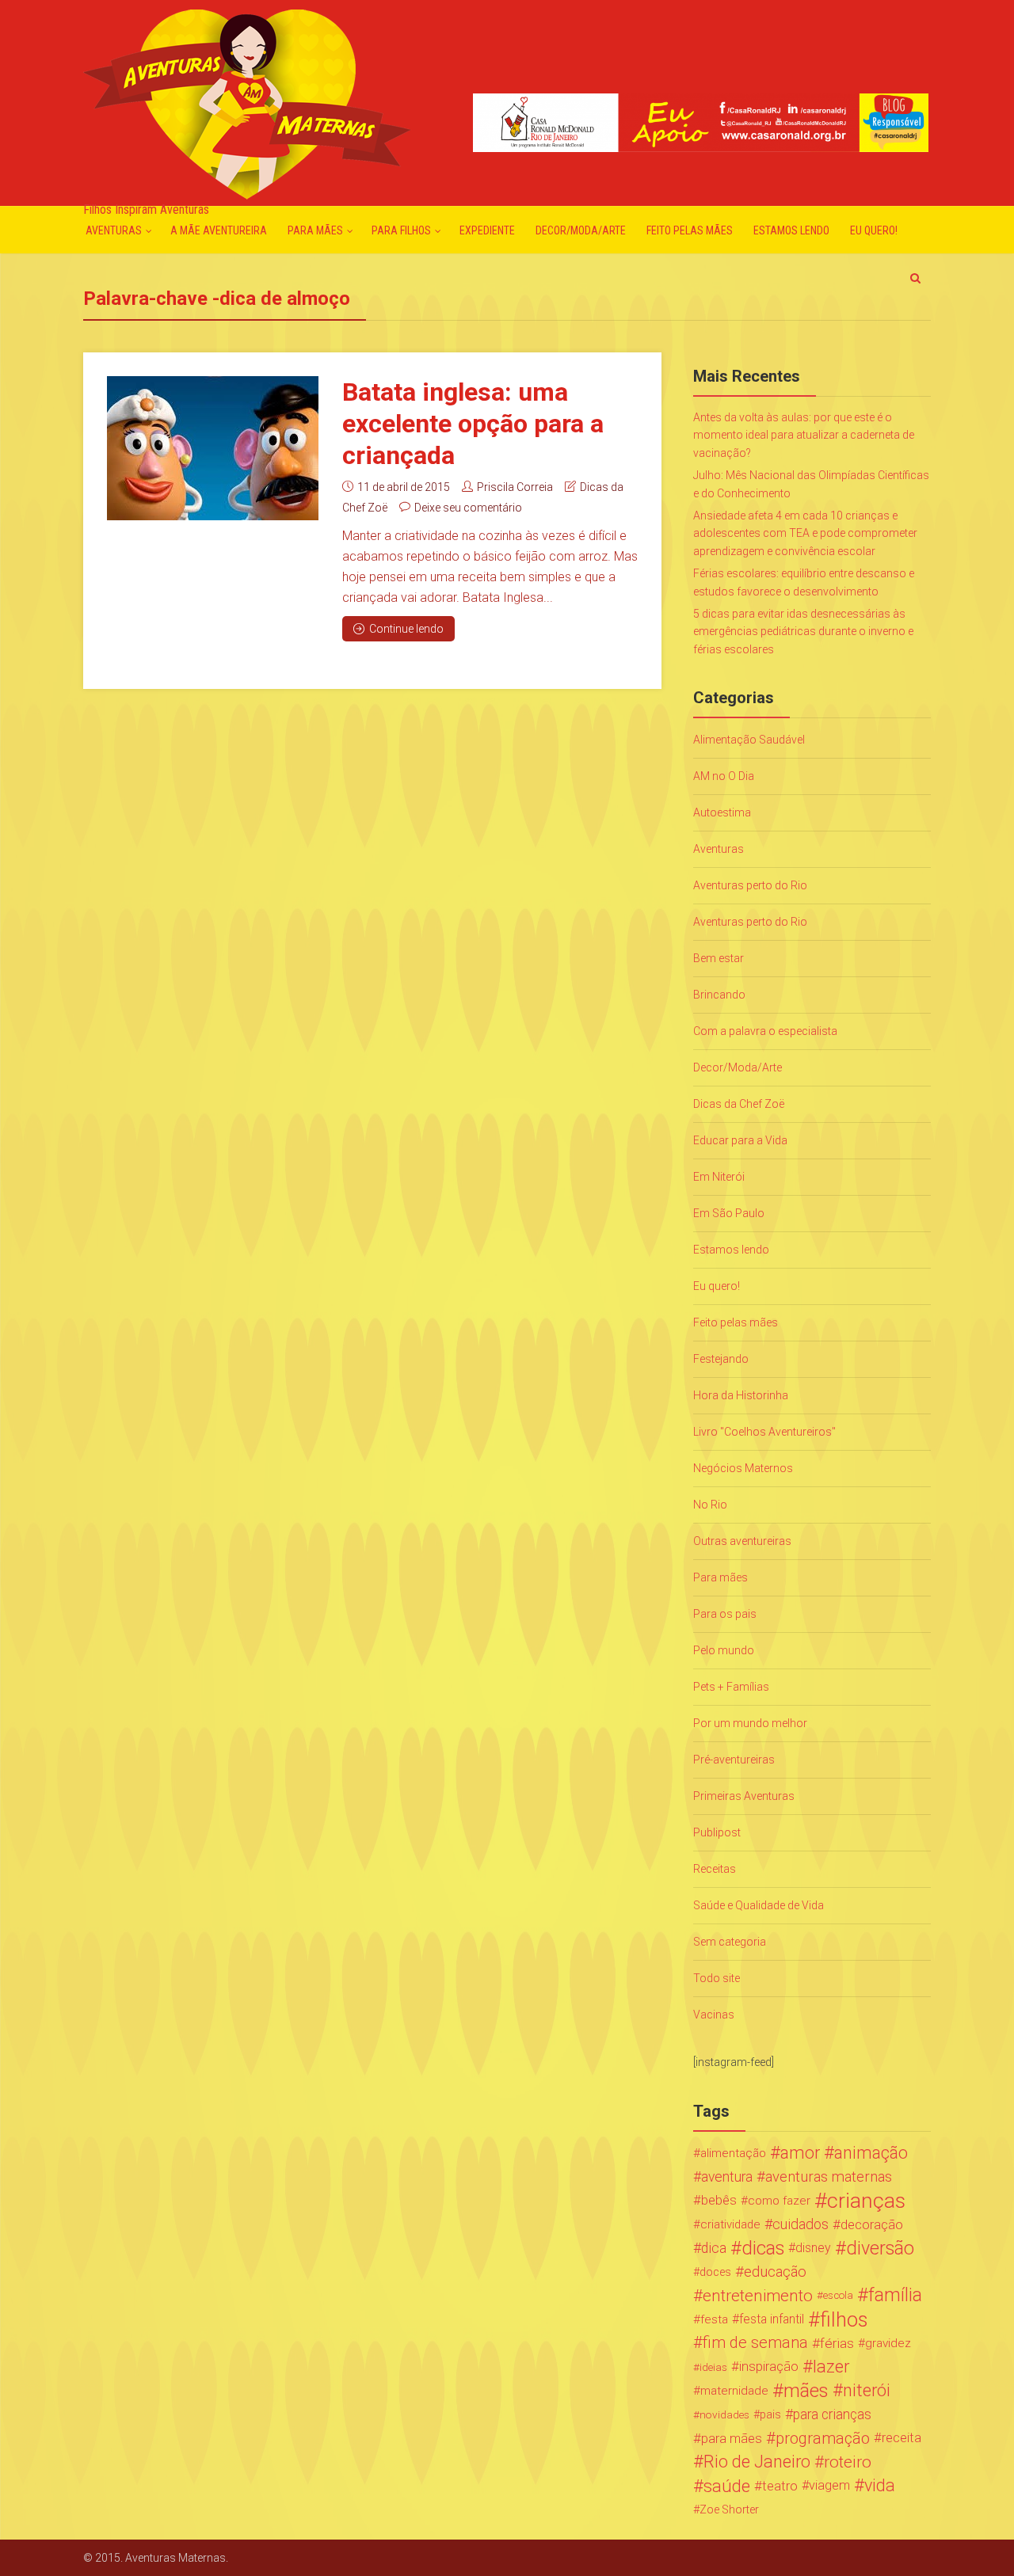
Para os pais (725, 1614)
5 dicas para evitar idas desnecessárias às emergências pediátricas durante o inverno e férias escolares (803, 632)
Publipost (717, 1832)
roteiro (848, 2462)
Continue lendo (406, 629)
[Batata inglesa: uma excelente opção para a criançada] (213, 448)
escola (838, 2295)
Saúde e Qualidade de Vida (759, 1905)
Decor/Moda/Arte (581, 230)
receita (902, 2438)
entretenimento (758, 2296)
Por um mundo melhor (750, 1723)
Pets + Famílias (731, 1687)
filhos (844, 2319)
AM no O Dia (724, 776)
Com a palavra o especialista (765, 1031)
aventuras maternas (829, 2177)
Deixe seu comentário (468, 508)
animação (871, 2153)
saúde (727, 2486)
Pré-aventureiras (734, 1760)
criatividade (730, 2224)
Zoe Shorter (729, 2509)
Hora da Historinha (741, 1395)
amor (800, 2153)
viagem (829, 2485)
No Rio (710, 1505)
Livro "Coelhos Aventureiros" (764, 1432)
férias (837, 2343)
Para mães (315, 230)
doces (715, 2272)
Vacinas (714, 2015)
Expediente (487, 230)
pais (770, 2414)
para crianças (832, 2414)
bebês (719, 2200)
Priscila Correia (515, 487)
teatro (780, 2486)
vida (880, 2486)
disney (813, 2248)
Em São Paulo (729, 1213)
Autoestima (722, 812)
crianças (866, 2201)
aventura (727, 2177)
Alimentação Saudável (749, 740)
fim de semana (755, 2343)
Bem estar (719, 958)
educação (775, 2272)
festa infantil (772, 2319)
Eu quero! (874, 230)
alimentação (733, 2153)
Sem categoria (730, 1942)
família (895, 2296)
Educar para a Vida (740, 1140)
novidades (724, 2414)
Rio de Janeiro (757, 2462)
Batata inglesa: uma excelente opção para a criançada (473, 424)
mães (806, 2391)
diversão (880, 2248)
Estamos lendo (791, 230)
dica (714, 2248)
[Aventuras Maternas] (247, 103)
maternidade (734, 2391)
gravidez (888, 2343)
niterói (867, 2391)
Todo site (717, 1978)
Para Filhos (401, 230)
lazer (831, 2367)
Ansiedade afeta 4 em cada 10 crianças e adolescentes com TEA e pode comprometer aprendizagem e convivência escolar (805, 533)
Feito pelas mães (690, 230)
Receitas (715, 1869)
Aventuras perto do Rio (750, 885)
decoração (872, 2224)
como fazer (779, 2201)
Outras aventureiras (742, 1541)
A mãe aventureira (219, 230)
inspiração (769, 2367)
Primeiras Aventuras (744, 1796)
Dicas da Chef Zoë (739, 1104)
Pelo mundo (724, 1650)
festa (714, 2319)
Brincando (719, 995)
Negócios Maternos (743, 1468)
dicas (763, 2248)
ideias (713, 2367)
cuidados (801, 2224)
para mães (732, 2438)
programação (823, 2438)
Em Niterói (719, 1177)
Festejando (721, 1359)
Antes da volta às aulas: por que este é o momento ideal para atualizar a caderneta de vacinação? (804, 435)
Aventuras (114, 230)
